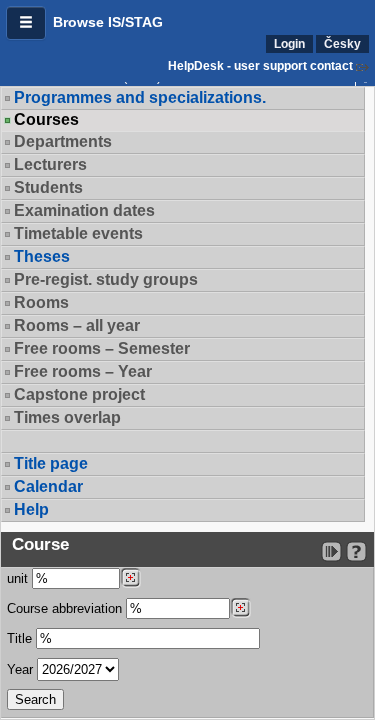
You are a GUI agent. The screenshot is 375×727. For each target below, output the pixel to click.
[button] (26, 23)
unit (17, 578)
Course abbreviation (64, 608)
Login (289, 44)
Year (20, 669)
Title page (51, 463)
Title (19, 638)
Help (31, 509)
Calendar (48, 486)
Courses (46, 120)
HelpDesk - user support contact (260, 66)
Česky (342, 44)
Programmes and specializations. (140, 97)
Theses (42, 256)
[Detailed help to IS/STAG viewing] (356, 551)
